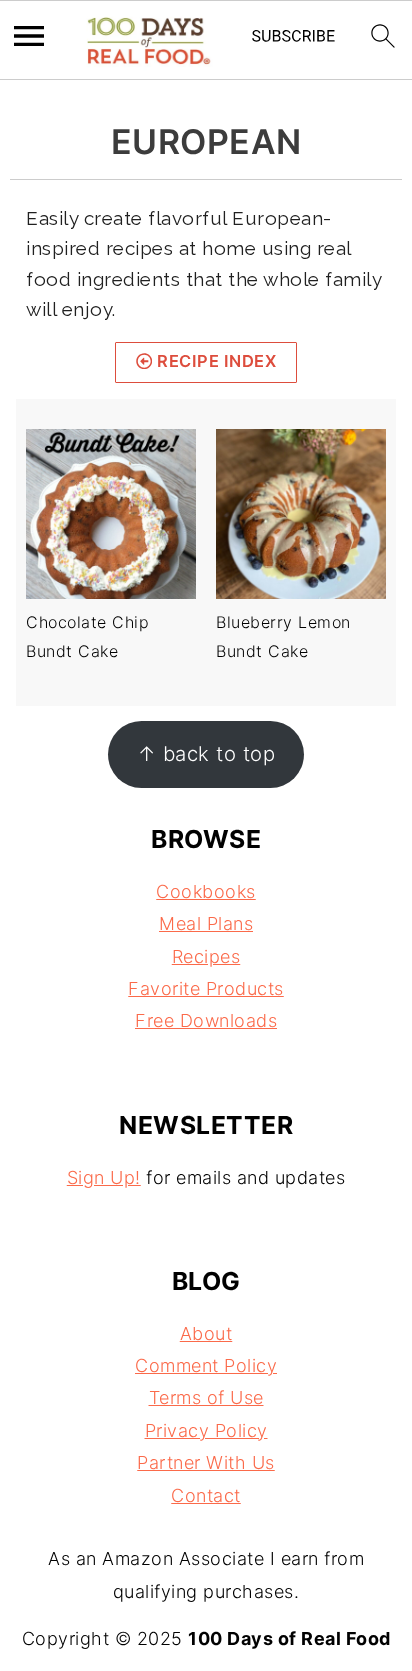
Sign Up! (104, 1177)
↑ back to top (206, 753)
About (206, 1333)
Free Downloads (206, 1020)
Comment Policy (206, 1365)
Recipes (206, 956)
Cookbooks (206, 891)
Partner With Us (206, 1462)
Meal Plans (206, 923)
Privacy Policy (206, 1430)
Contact (206, 1495)
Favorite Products (206, 988)
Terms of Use (206, 1397)
